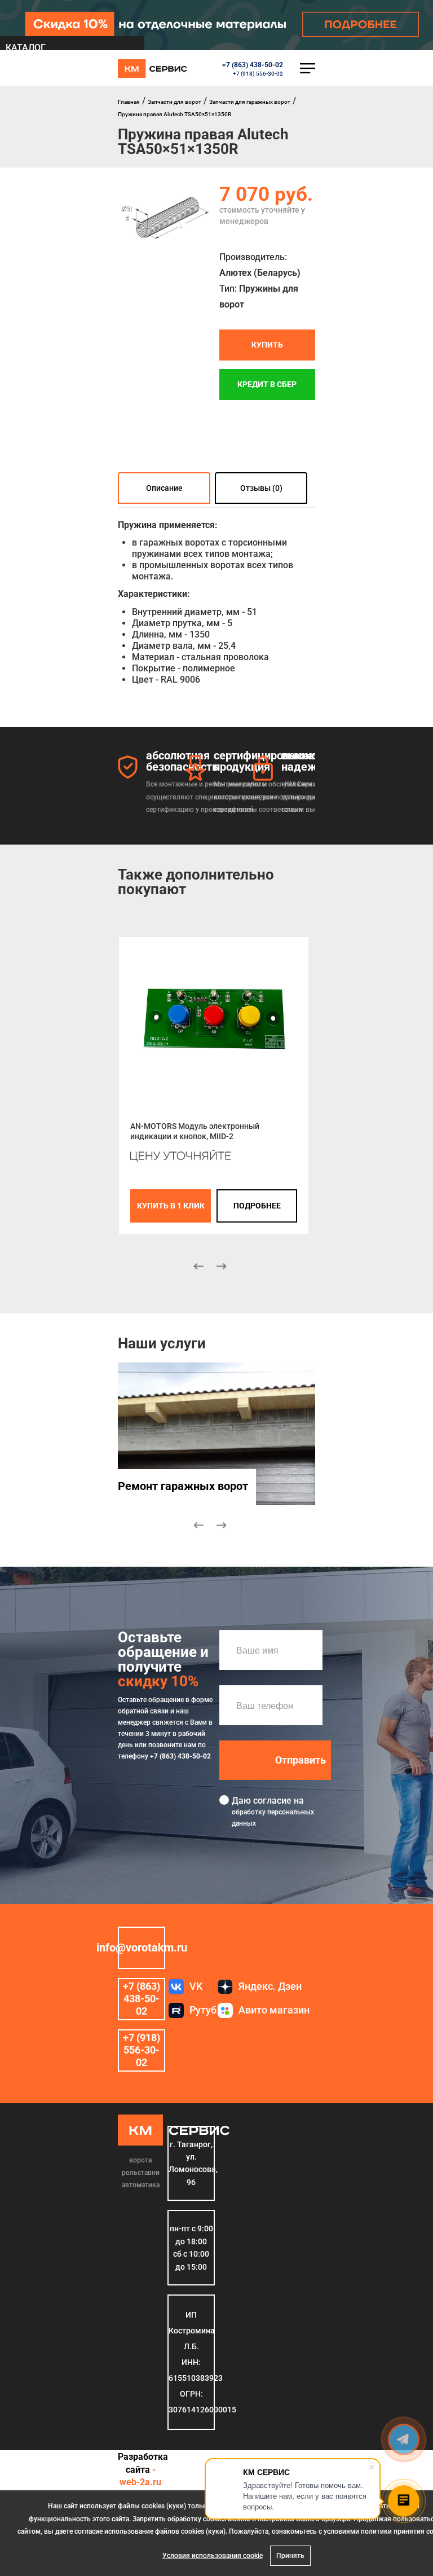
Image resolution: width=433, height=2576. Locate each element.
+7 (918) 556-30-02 (258, 74)
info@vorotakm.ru (142, 1948)
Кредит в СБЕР (267, 385)
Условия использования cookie (213, 2556)
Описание (164, 488)
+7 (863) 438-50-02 (253, 65)
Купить (267, 345)
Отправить (301, 1760)
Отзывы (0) (261, 488)
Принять (290, 2556)
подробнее (257, 1206)
